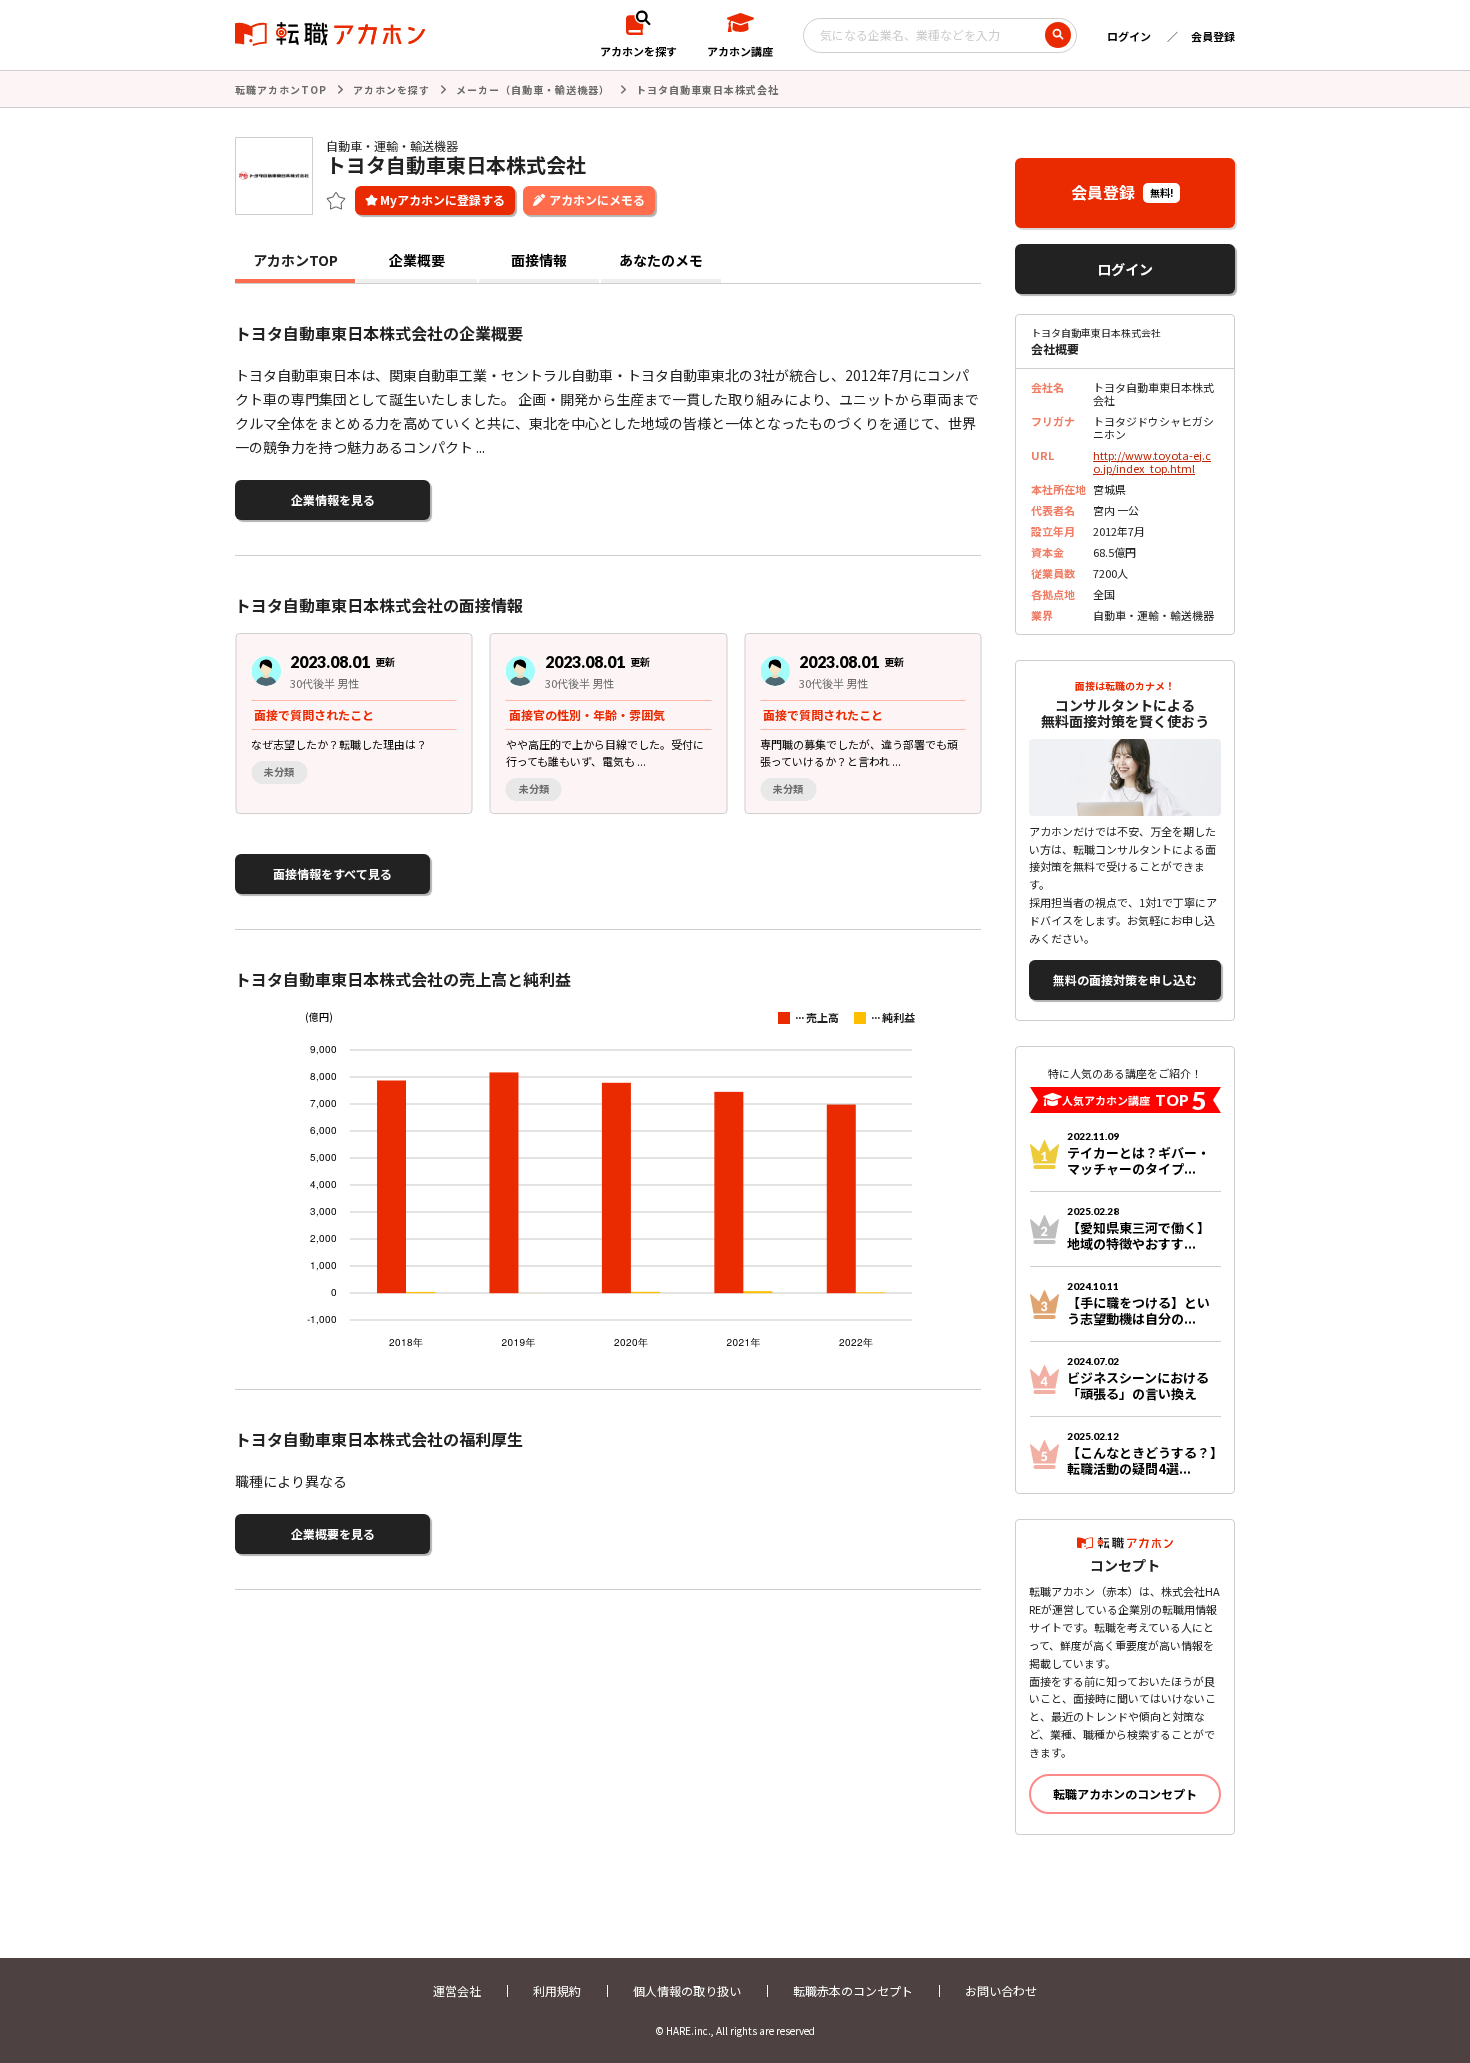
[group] (354, 723)
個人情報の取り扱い (687, 1990)
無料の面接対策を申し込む (1125, 979)
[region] (616, 723)
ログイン (1129, 36)
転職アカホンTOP (281, 89)
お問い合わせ (1001, 1990)
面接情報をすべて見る (332, 873)
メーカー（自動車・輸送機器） (533, 89)
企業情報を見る (333, 499)
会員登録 (1213, 36)
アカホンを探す (391, 89)
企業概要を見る (333, 1533)
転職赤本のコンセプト (853, 1990)
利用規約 (557, 1990)
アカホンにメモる (597, 199)
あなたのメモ (661, 260)
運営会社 (457, 1990)
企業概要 (417, 260)
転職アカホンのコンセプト (1125, 1793)
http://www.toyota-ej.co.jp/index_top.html (1152, 461)
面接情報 (539, 260)
